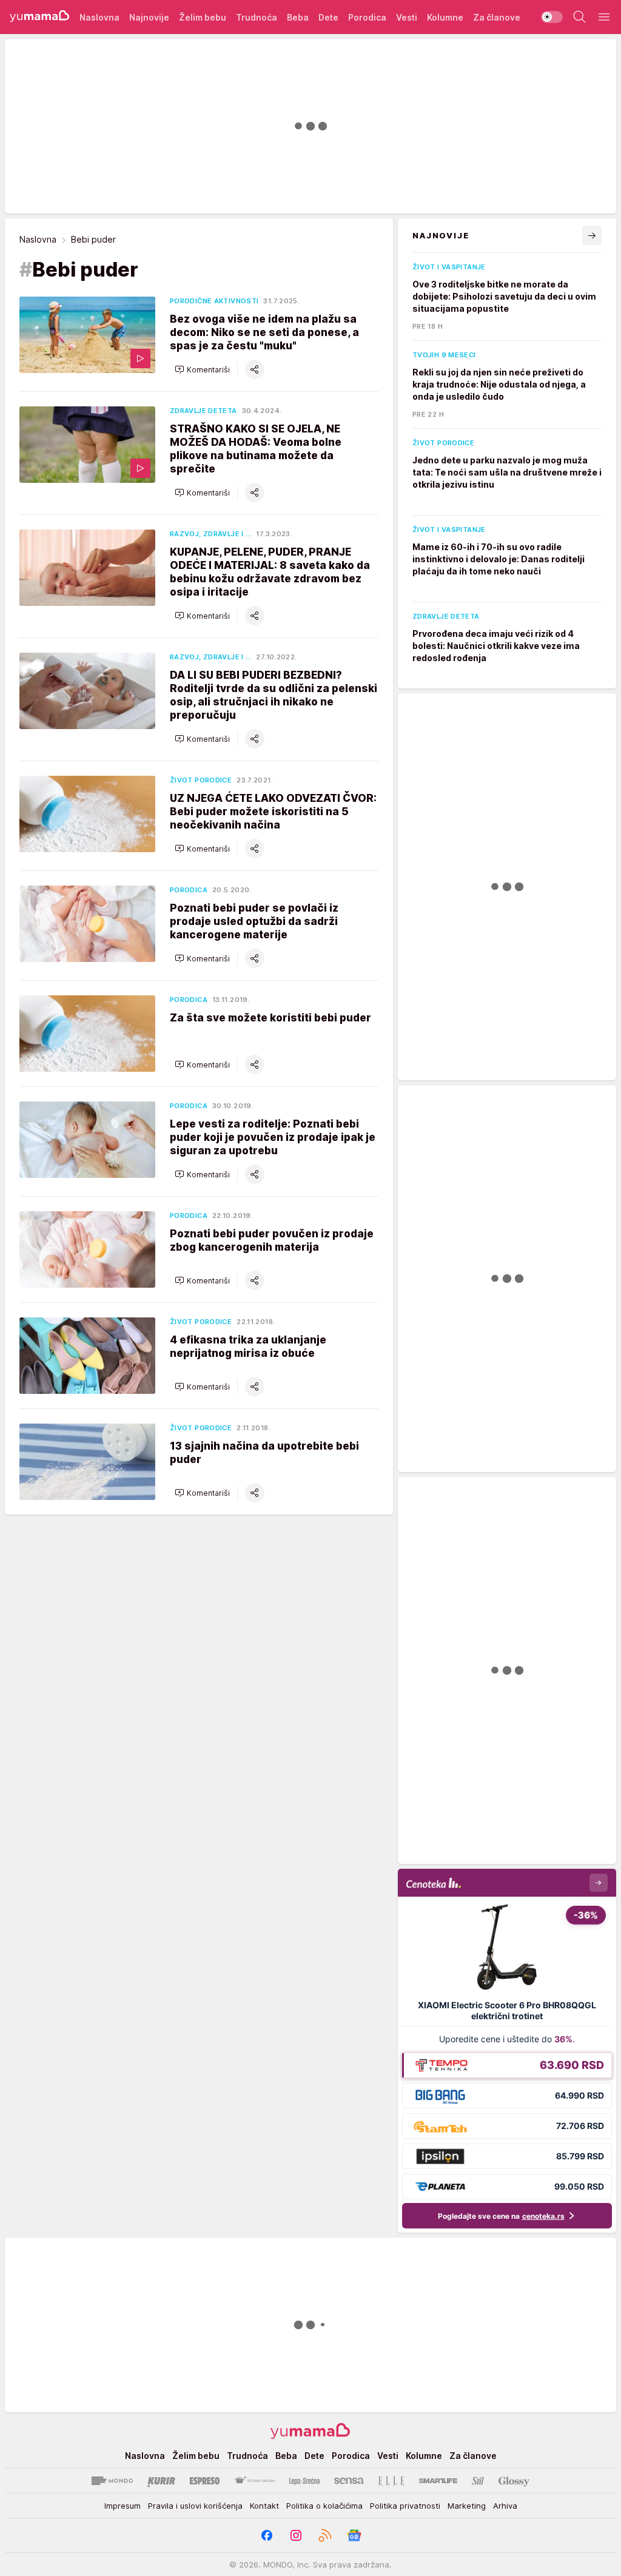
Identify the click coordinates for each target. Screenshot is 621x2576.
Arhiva (505, 2506)
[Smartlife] (438, 2481)
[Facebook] (267, 2535)
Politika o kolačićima (324, 2506)
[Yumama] (40, 17)
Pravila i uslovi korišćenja (195, 2506)
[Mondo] (112, 2481)
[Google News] (354, 2535)
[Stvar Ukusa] (254, 2481)
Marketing (467, 2506)
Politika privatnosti (405, 2506)
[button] (202, 369)
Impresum (123, 2506)
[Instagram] (296, 2535)
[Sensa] (349, 2481)
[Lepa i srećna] (304, 2481)
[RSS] (325, 2535)
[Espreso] (205, 2481)
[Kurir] (161, 2481)
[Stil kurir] (478, 2481)
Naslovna (38, 239)
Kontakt (264, 2506)
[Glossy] (514, 2481)
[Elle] (391, 2481)
